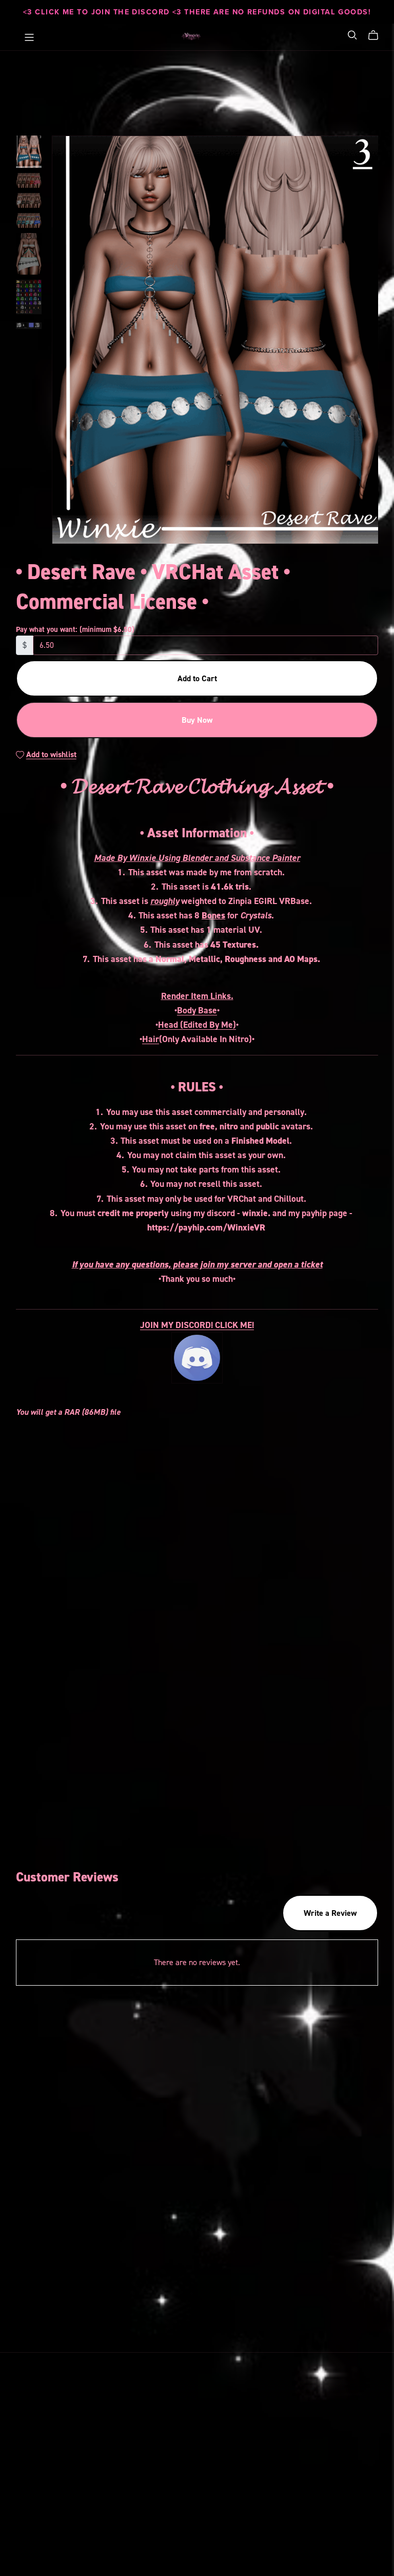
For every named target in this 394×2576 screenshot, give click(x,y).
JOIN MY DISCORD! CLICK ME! (197, 1325)
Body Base (197, 1010)
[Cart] (377, 35)
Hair (151, 1039)
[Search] (352, 35)
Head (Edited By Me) (197, 1025)
